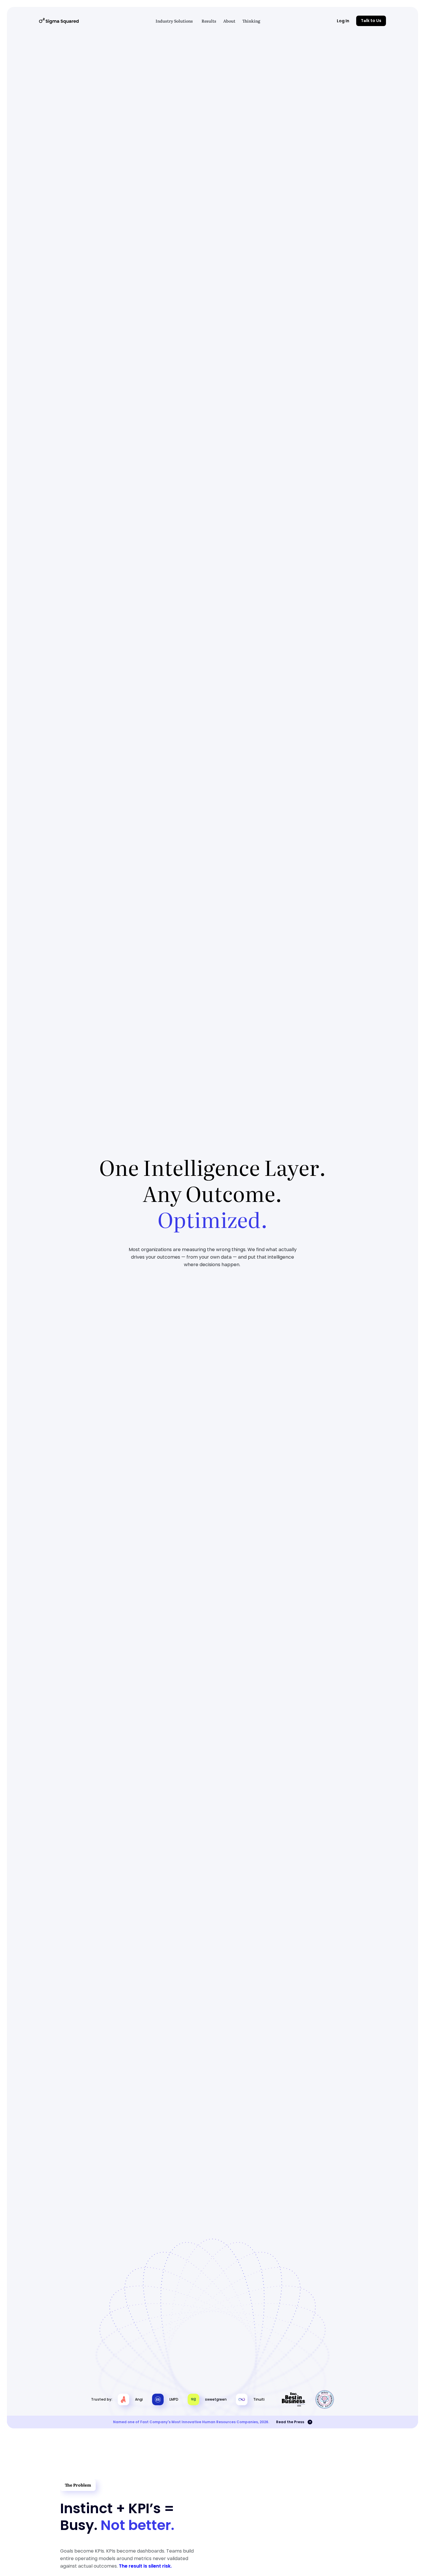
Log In (343, 21)
